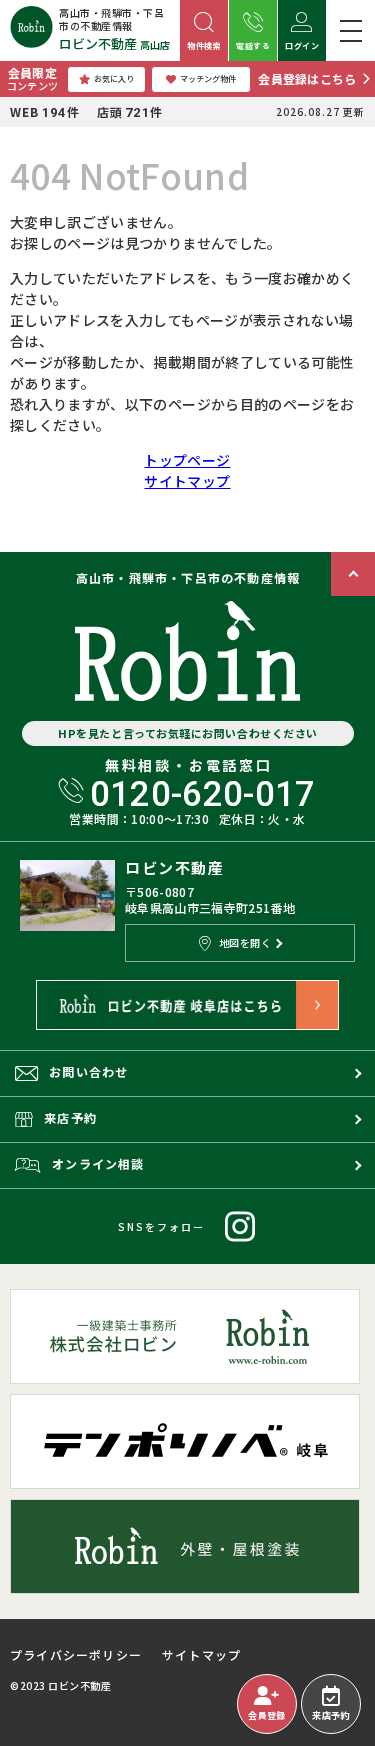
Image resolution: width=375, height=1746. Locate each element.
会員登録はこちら (307, 78)
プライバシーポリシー (76, 1655)
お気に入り (114, 78)
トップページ (187, 460)
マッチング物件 (208, 78)
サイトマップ (187, 481)
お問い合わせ (88, 1071)
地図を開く (245, 942)
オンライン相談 (98, 1163)
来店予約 (330, 1715)
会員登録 (266, 1715)
